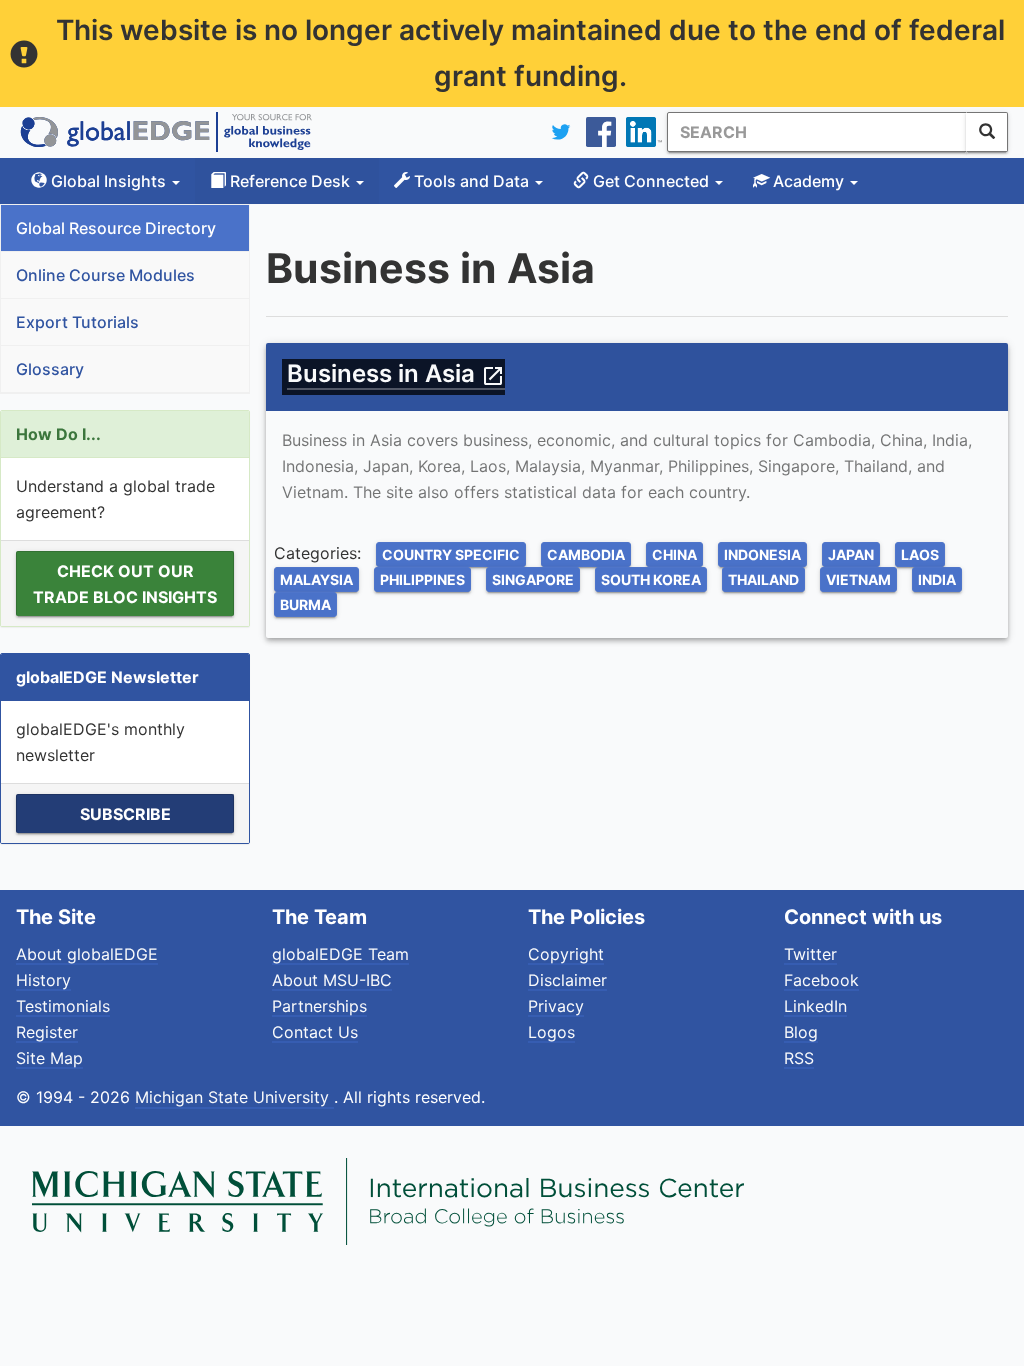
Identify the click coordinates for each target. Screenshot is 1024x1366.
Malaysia (316, 579)
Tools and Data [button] (471, 181)
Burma (305, 604)
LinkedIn (815, 1006)
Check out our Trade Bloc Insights (125, 584)
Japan (851, 554)
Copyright (566, 954)
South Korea (651, 579)
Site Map (49, 1058)
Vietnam (858, 579)
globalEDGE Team (340, 954)
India (937, 579)
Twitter (810, 954)
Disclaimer (567, 980)
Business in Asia (396, 373)
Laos (920, 554)
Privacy (556, 1006)
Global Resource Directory (116, 228)
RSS (799, 1058)
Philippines (422, 579)
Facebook (821, 980)
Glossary (50, 369)
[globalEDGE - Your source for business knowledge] (166, 132)
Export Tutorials (77, 322)
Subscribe (125, 814)
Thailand (763, 579)
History (43, 980)
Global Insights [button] (108, 181)
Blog (801, 1032)
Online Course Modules (105, 275)
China (674, 554)
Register (47, 1032)
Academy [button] (808, 181)
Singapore (533, 579)
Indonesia (762, 554)
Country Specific (451, 554)
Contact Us (315, 1032)
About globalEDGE (87, 954)
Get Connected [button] (651, 181)
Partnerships (319, 1006)
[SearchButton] (987, 132)
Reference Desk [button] (290, 181)
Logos (551, 1032)
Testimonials (63, 1006)
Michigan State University (234, 1097)
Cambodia (586, 554)
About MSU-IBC (332, 980)
